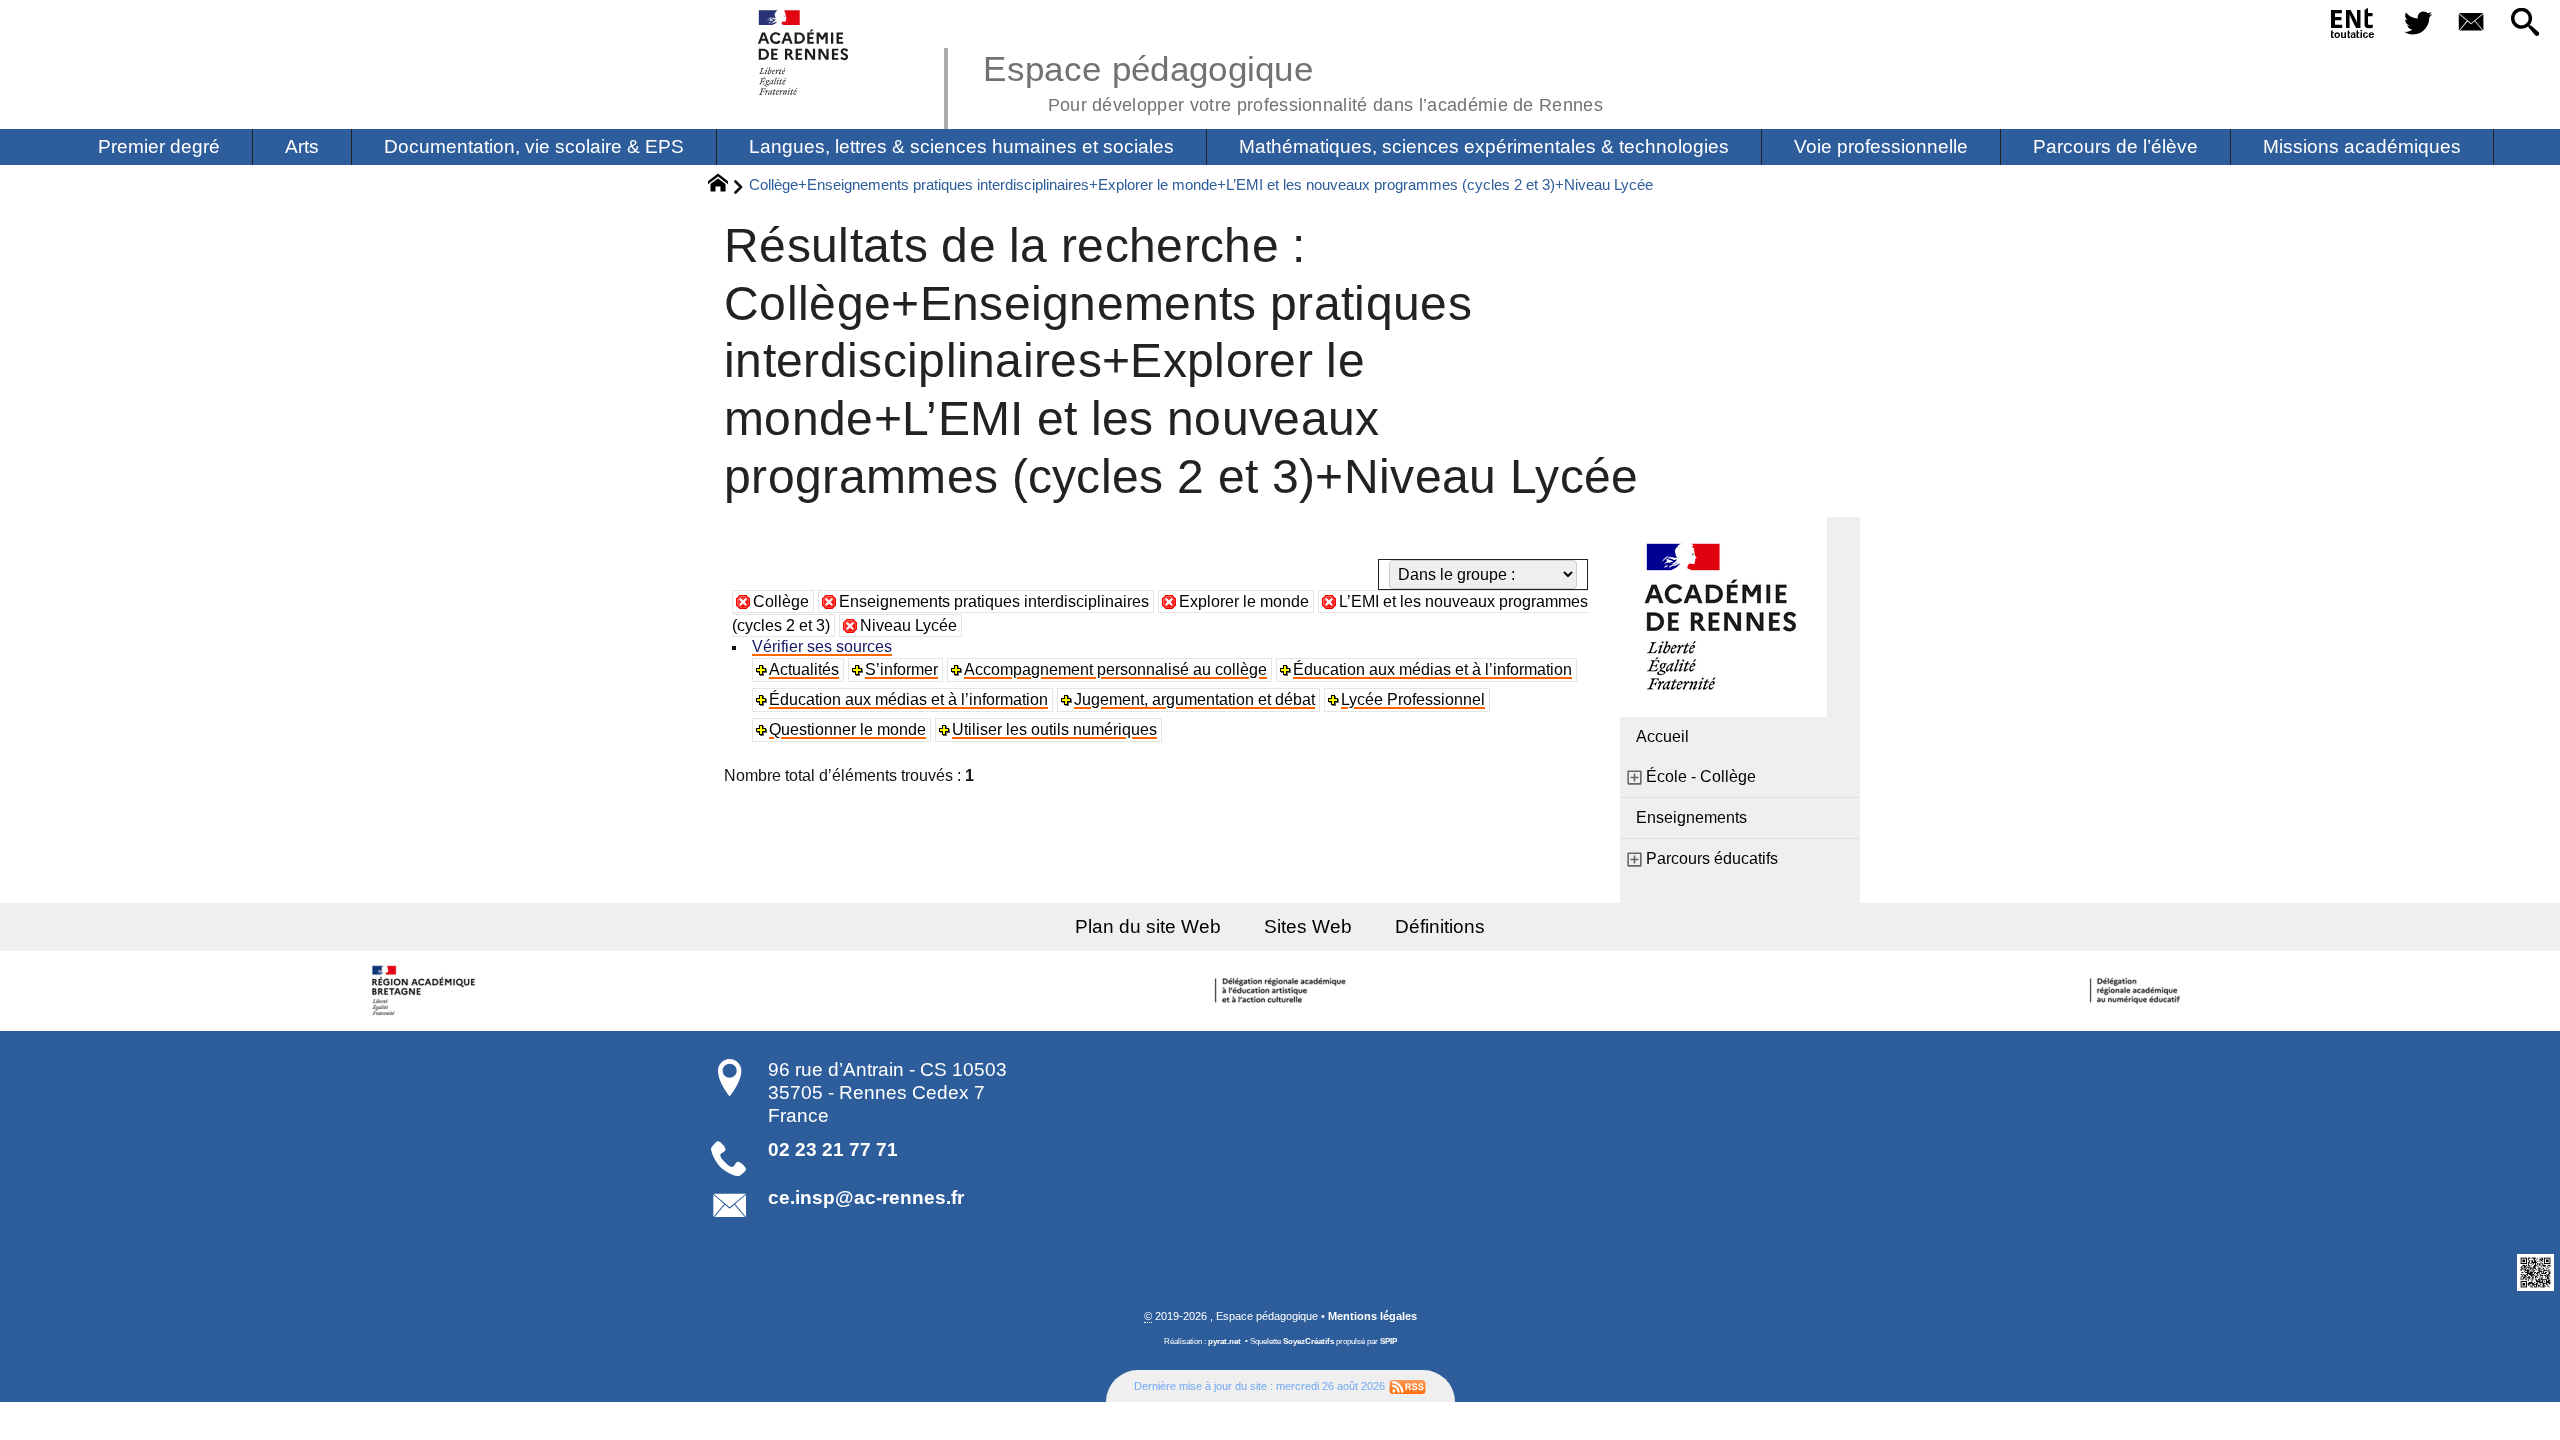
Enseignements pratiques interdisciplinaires (994, 601)
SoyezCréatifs (1308, 1341)
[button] (2525, 23)
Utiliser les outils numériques (1054, 729)
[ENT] (2353, 27)
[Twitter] (2418, 23)
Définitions (1440, 926)
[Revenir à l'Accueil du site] (726, 186)
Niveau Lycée (908, 625)
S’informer (901, 669)
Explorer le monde (1244, 601)
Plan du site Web (1148, 926)
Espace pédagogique (1293, 80)
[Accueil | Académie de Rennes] (427, 991)
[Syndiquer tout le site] (1407, 1386)
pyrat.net (1224, 1341)
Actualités (804, 669)
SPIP (1388, 1341)
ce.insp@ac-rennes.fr (866, 1197)
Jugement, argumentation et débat (1194, 699)
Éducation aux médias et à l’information (1432, 669)
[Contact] (2472, 23)
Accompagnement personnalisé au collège (1115, 669)
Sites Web (1308, 926)
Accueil (1662, 736)
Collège (781, 601)
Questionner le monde (847, 729)
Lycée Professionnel (1413, 699)
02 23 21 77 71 (833, 1149)
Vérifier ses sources (822, 646)
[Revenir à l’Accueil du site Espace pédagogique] (804, 52)
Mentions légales (1372, 1316)
